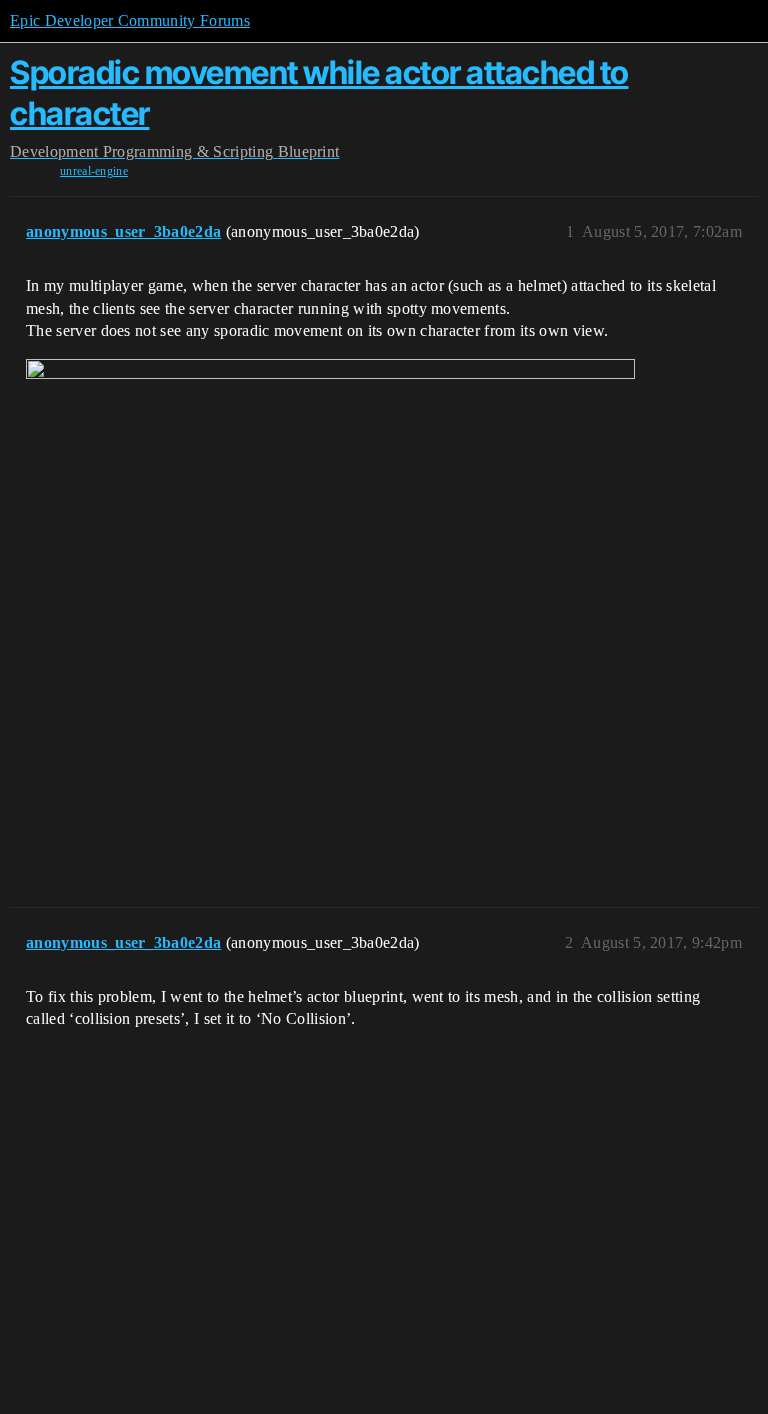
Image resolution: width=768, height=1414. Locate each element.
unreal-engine (94, 171)
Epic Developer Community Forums (130, 20)
